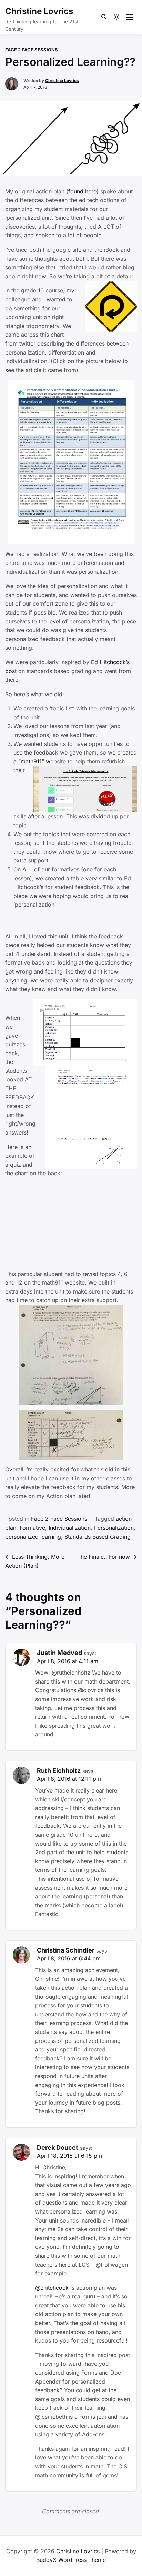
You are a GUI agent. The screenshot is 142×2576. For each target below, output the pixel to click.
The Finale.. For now (104, 1557)
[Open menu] (130, 17)
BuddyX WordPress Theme (71, 2560)
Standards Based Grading (98, 1537)
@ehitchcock (52, 2288)
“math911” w (34, 761)
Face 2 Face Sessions (32, 50)
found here (82, 191)
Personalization (114, 1528)
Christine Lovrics (39, 11)
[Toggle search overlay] (104, 17)
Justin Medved (59, 1653)
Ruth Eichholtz (59, 1771)
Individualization (70, 1528)
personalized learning (33, 1537)
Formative (32, 1528)
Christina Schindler (66, 1950)
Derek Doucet (58, 2148)
